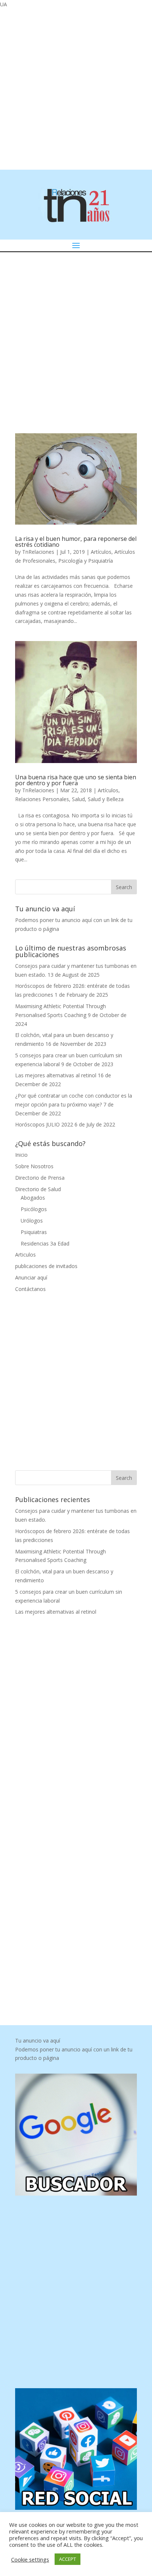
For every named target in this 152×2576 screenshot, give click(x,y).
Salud (78, 799)
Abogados (33, 1198)
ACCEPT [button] (68, 2559)
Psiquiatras (34, 1232)
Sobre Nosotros (34, 1166)
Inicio (21, 1155)
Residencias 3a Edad (45, 1243)
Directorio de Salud (38, 1189)
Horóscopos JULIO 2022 (44, 1124)
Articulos (25, 1255)
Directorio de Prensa (40, 1178)
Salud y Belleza (106, 799)
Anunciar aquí (31, 1277)
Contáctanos (30, 1289)
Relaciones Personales (42, 799)
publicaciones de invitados (46, 1266)
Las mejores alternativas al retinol (56, 1075)
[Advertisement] (76, 88)
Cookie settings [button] (30, 2559)
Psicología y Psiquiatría (86, 561)
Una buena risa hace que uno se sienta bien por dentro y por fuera (76, 780)
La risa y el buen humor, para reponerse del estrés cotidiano (76, 542)
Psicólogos (34, 1209)
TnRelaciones (38, 552)
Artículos (101, 552)
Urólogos (32, 1221)
